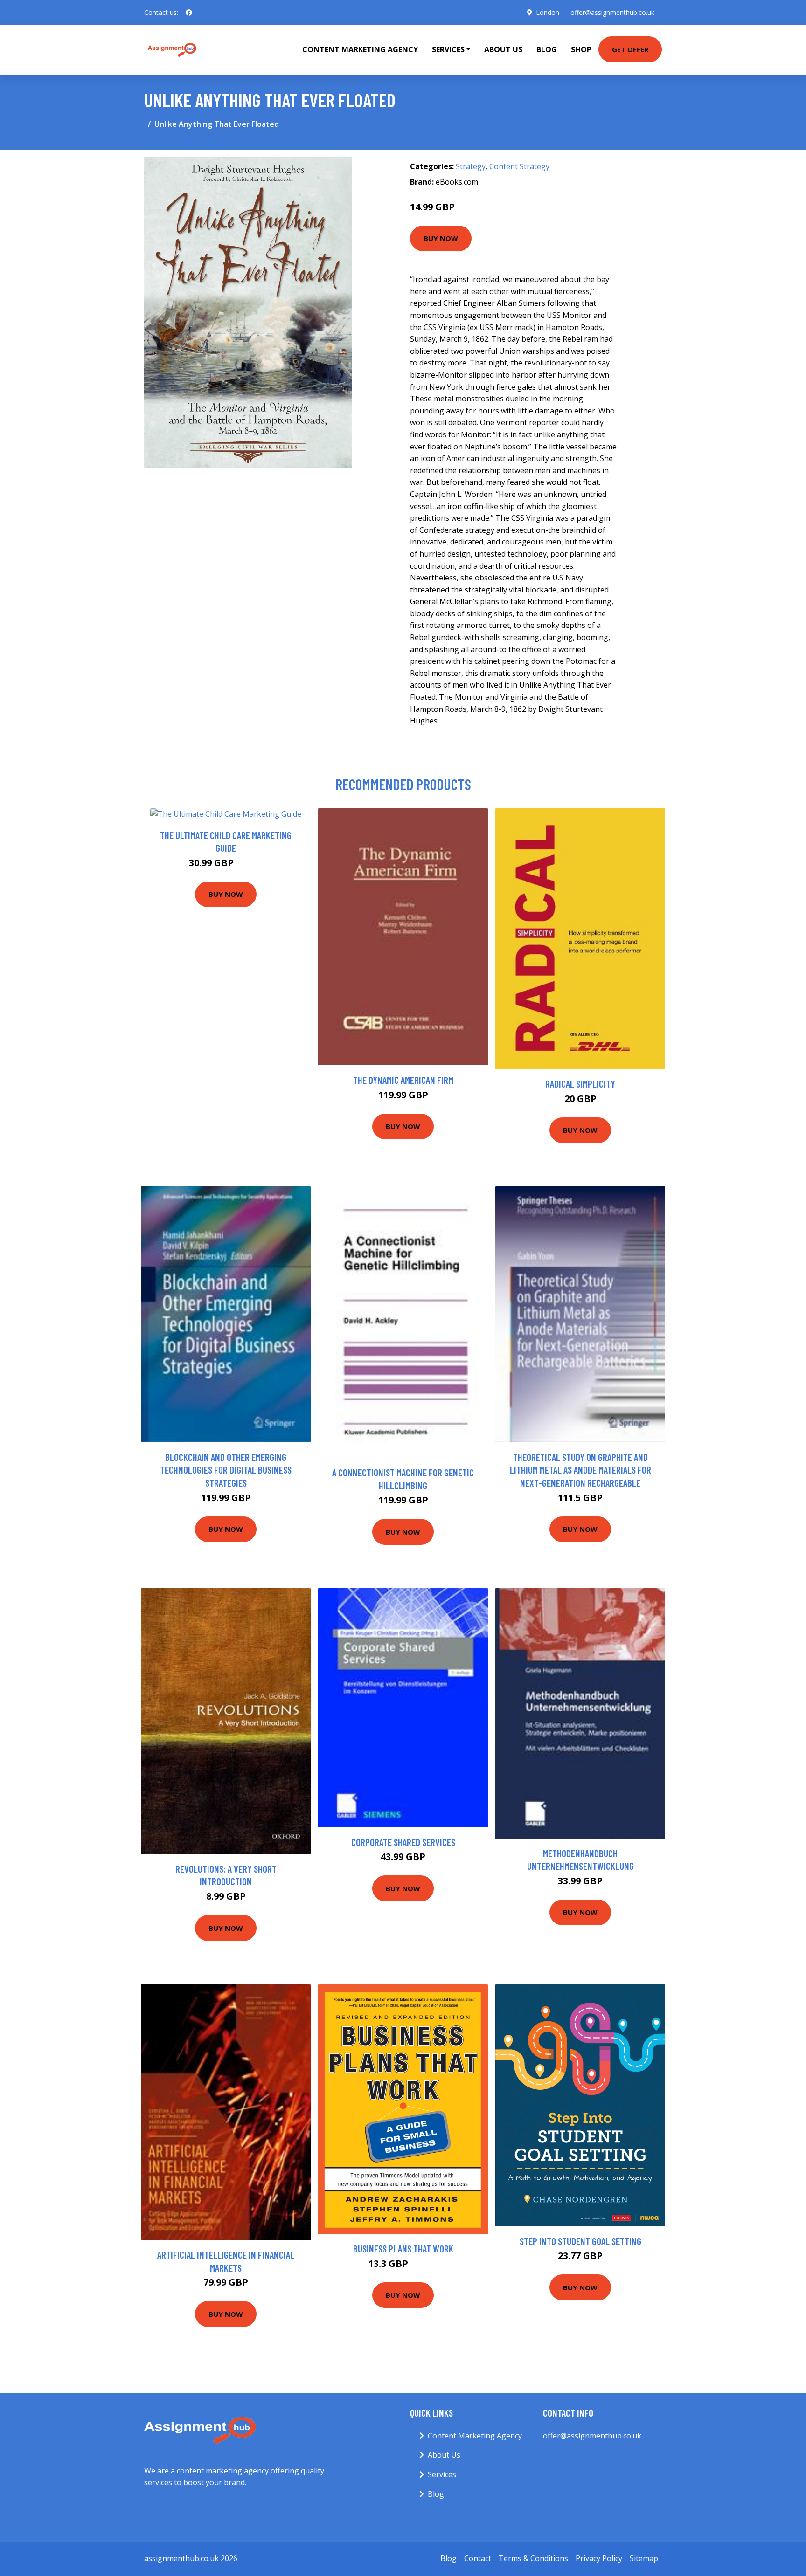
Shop (581, 49)
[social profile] (189, 13)
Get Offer (630, 49)
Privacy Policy (599, 2558)
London (548, 12)
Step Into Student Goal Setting (580, 2241)
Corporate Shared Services (403, 1842)
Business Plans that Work (403, 2249)
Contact (478, 2558)
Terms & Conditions (533, 2558)
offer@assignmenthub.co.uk (612, 12)
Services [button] (448, 49)
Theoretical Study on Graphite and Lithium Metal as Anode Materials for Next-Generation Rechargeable (580, 1470)
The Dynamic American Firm (403, 1080)
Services (442, 2474)
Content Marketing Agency (360, 49)
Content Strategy (519, 166)
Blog (547, 49)
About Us (503, 49)
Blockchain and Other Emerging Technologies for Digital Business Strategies (226, 1470)
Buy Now (441, 238)
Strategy (471, 166)
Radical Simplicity (580, 1084)
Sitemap (644, 2558)
